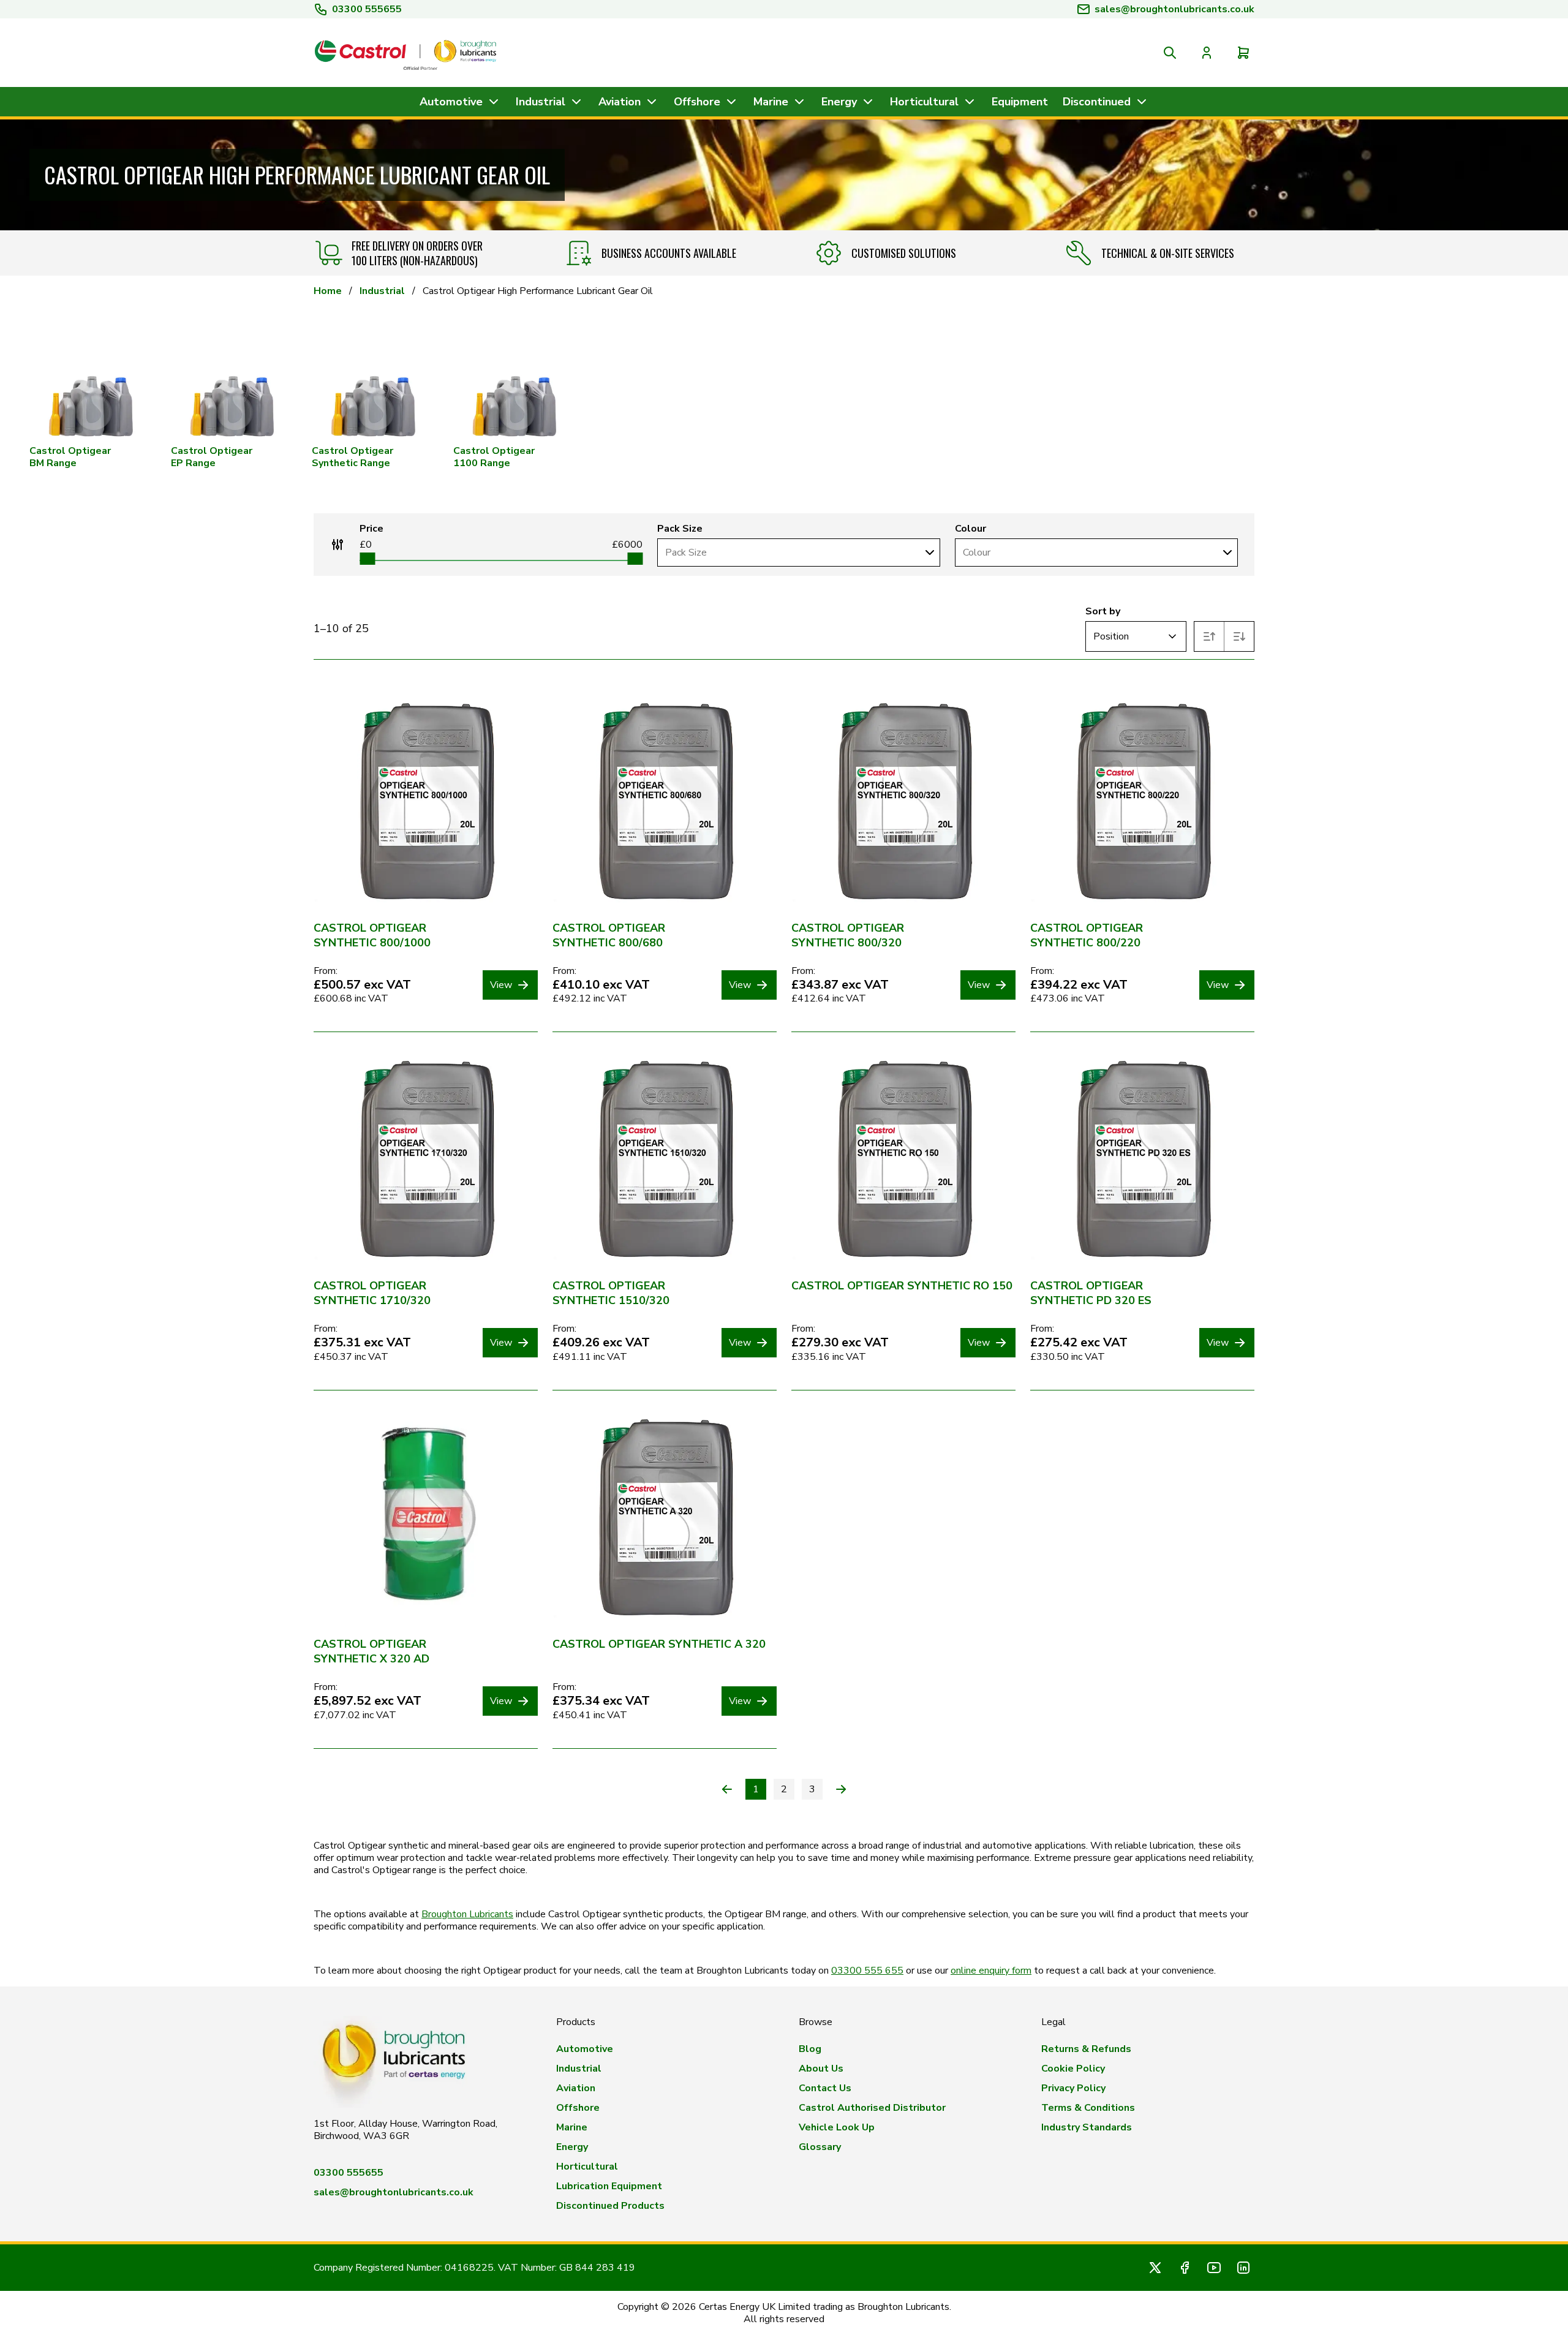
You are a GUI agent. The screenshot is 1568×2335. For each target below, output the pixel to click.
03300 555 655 (867, 1971)
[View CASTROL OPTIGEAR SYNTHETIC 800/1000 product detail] (426, 801)
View (501, 985)
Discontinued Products (610, 2206)
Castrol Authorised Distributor (872, 2108)
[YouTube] (1214, 2268)
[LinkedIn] (1243, 2268)
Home (328, 291)
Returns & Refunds (1086, 2049)
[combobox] (788, 553)
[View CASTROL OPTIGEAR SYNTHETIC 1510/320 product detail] (665, 1159)
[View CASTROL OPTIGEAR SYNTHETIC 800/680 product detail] (665, 801)
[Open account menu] (1207, 53)
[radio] (1209, 636)
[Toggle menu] (929, 553)
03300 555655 (367, 9)
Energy (572, 2147)
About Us (821, 2069)
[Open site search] (1170, 53)
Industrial (382, 291)
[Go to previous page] (727, 1789)
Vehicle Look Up (837, 2127)
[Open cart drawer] (1243, 53)
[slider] (367, 559)
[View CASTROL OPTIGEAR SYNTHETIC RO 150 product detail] (903, 1159)
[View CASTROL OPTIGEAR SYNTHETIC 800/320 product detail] (903, 801)
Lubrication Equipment (609, 2186)
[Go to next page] (841, 1789)
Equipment (1020, 102)
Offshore (578, 2108)
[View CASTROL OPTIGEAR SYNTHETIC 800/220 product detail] (1142, 801)
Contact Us (825, 2088)
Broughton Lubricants (467, 1914)
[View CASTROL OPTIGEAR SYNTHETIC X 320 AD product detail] (426, 1517)
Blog (810, 2049)
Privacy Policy (1073, 2088)
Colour (971, 529)
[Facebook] (1185, 2268)
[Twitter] (1155, 2268)
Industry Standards (1087, 2127)
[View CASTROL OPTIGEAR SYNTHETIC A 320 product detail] (665, 1517)
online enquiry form (991, 1971)
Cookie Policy (1073, 2069)
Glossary (820, 2147)
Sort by (1103, 611)
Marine (572, 2127)
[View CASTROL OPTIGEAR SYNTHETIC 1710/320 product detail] (426, 1159)
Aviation (576, 2088)
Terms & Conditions (1088, 2108)
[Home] (405, 53)
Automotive (585, 2049)
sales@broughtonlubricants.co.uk (394, 2192)
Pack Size (680, 529)
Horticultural (587, 2167)
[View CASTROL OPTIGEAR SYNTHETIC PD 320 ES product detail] (1142, 1159)
